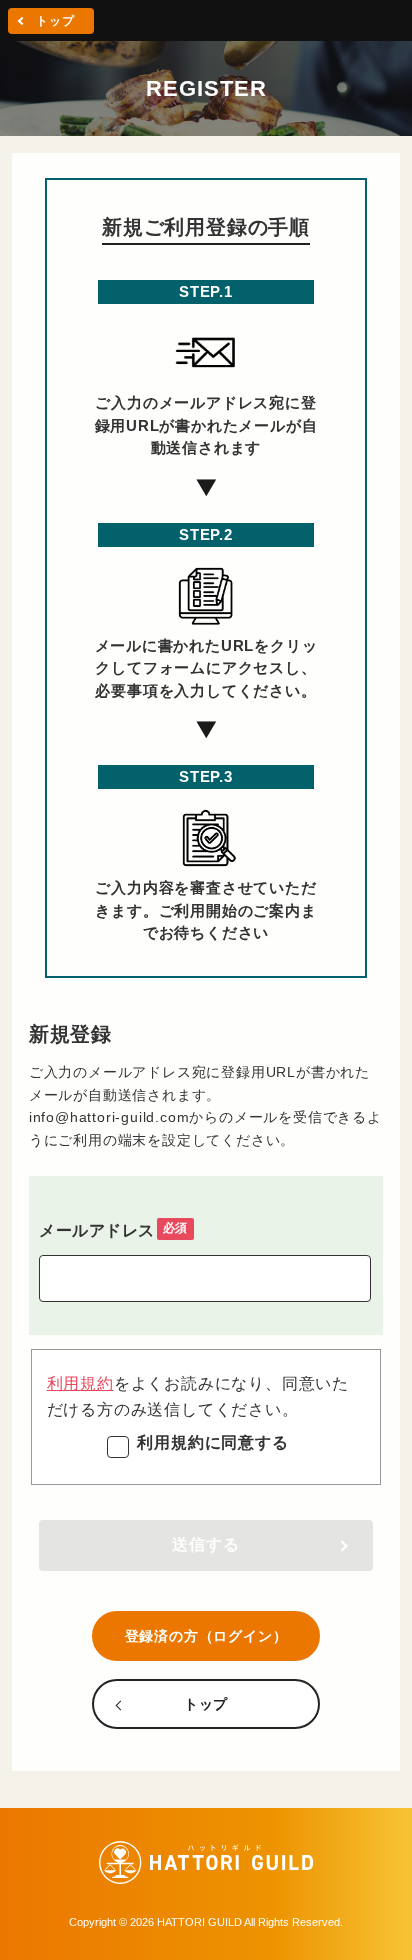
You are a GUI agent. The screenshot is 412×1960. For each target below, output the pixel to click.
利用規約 (80, 1383)
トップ (55, 21)
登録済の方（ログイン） (206, 1636)
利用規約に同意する (212, 1442)
